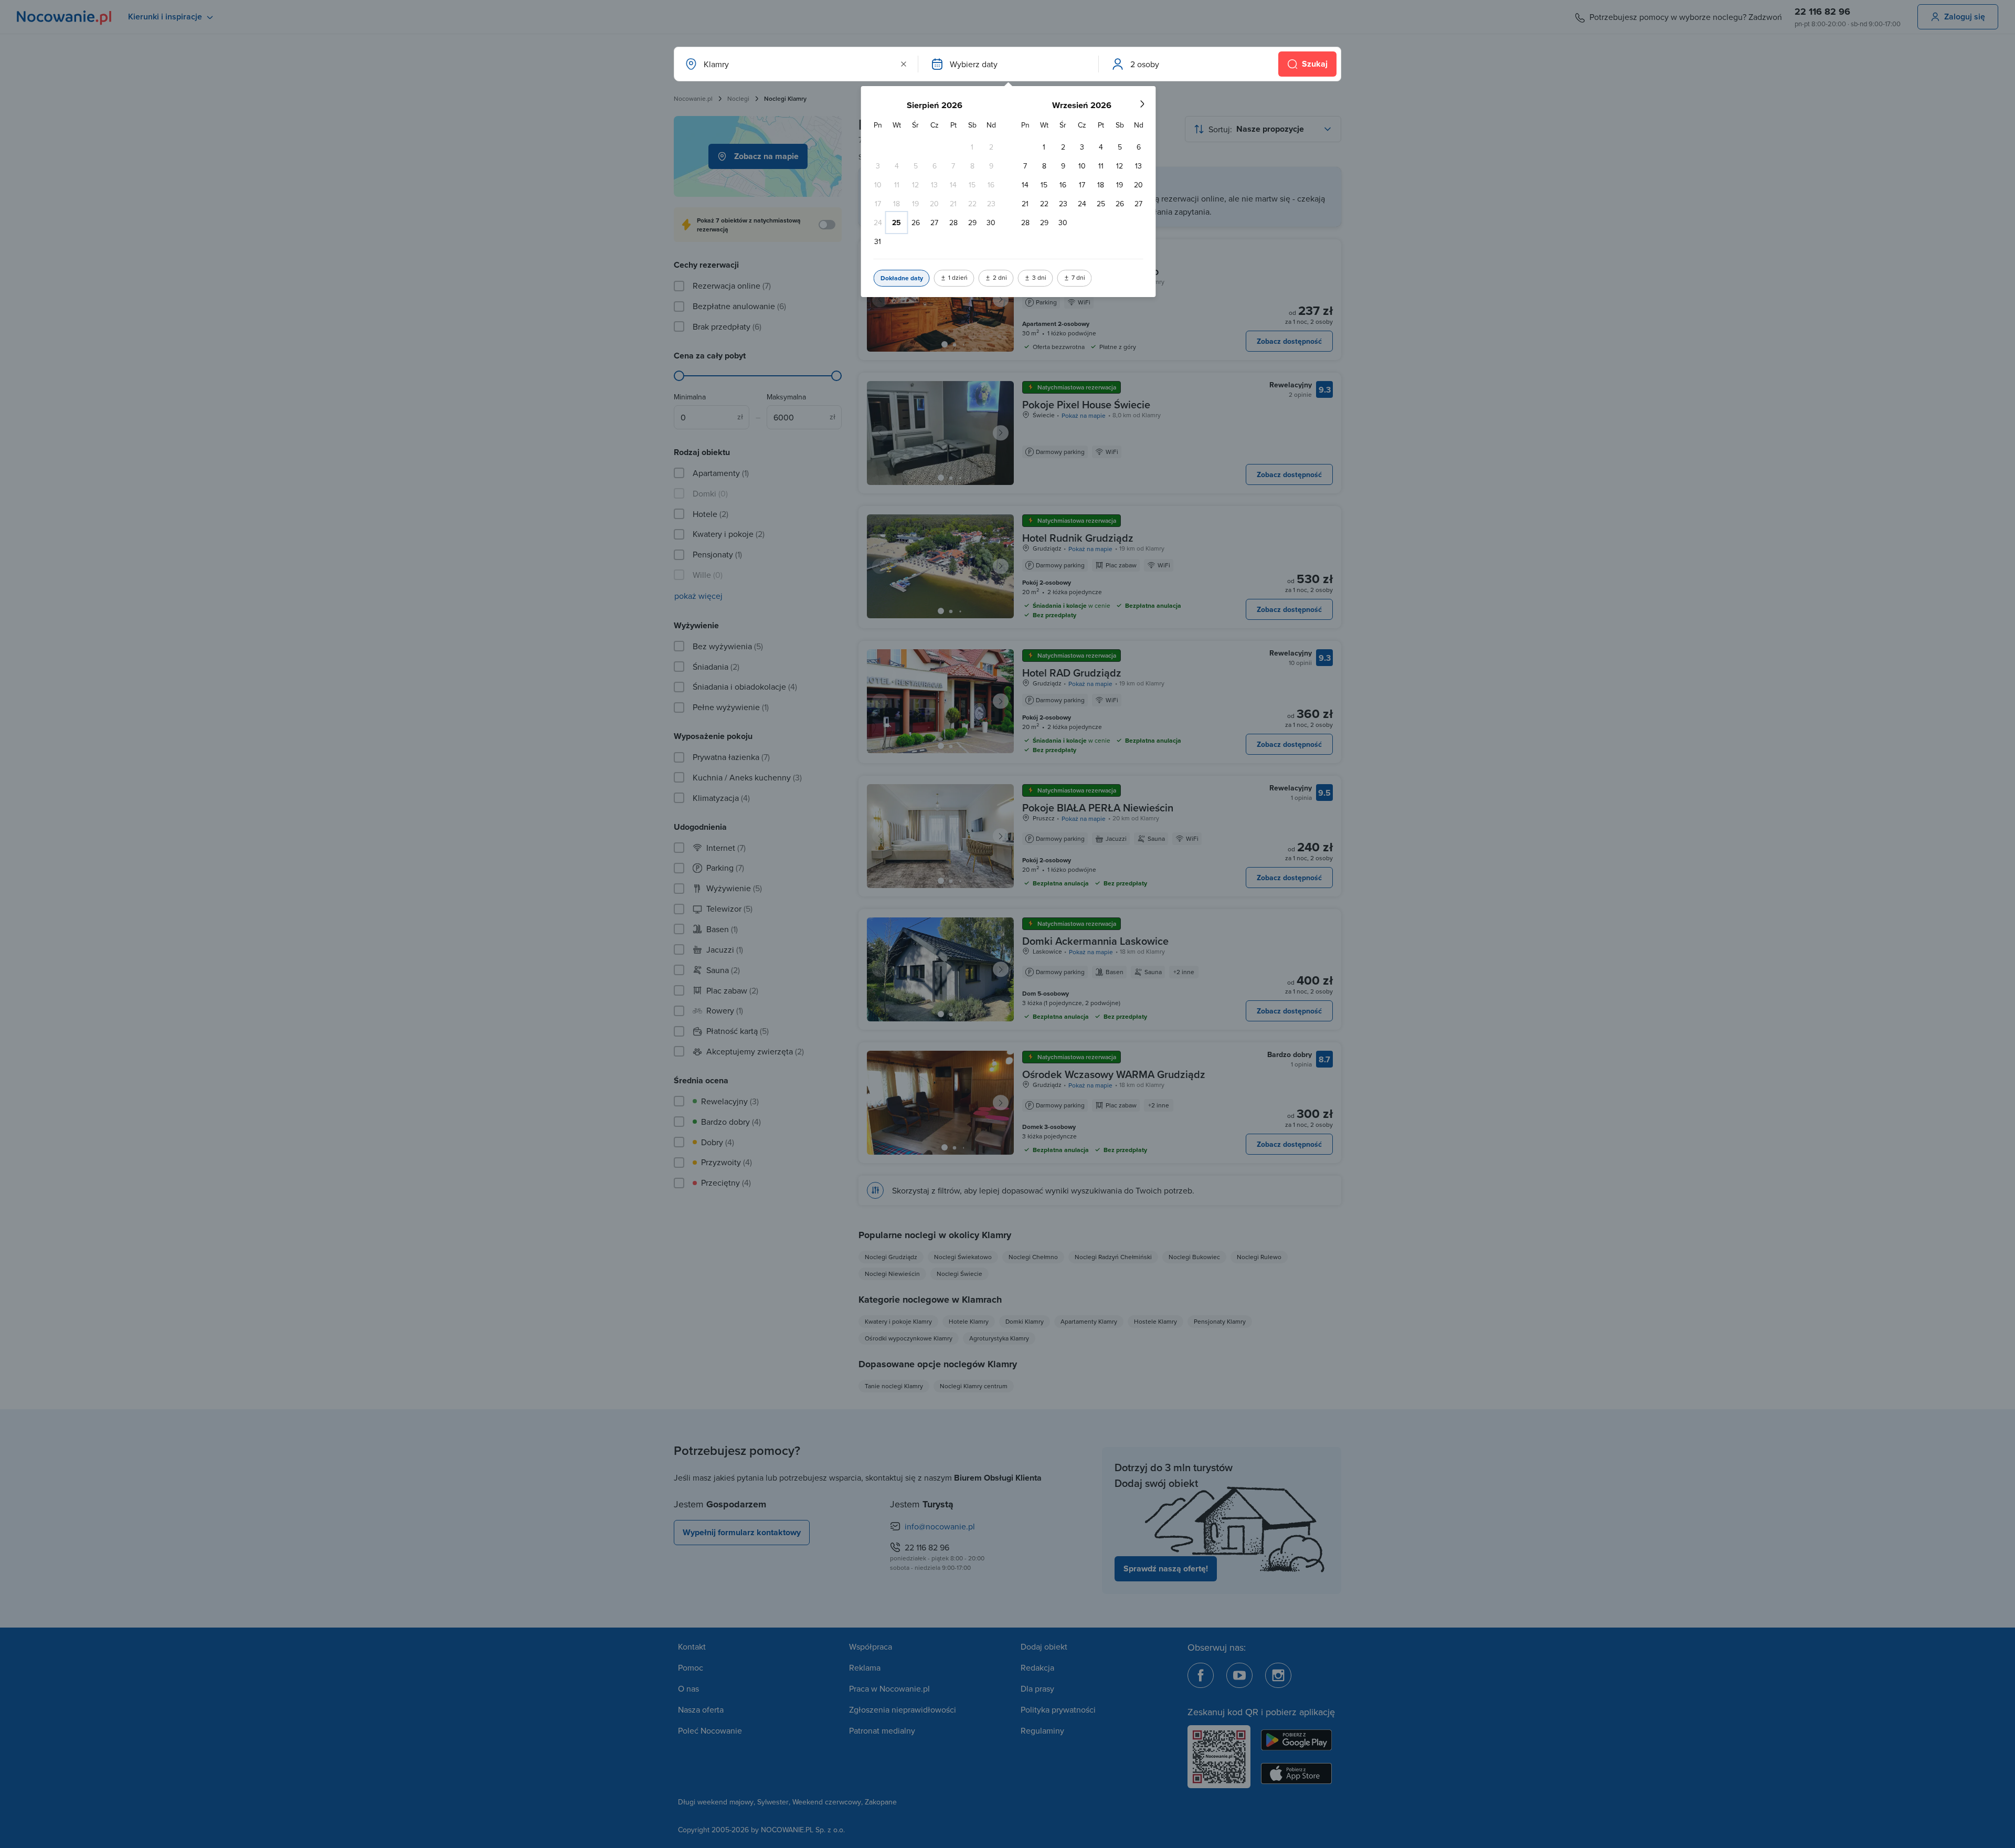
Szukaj (1315, 64)
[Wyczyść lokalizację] (904, 64)
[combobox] (795, 64)
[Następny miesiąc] (1142, 104)
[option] (972, 147)
